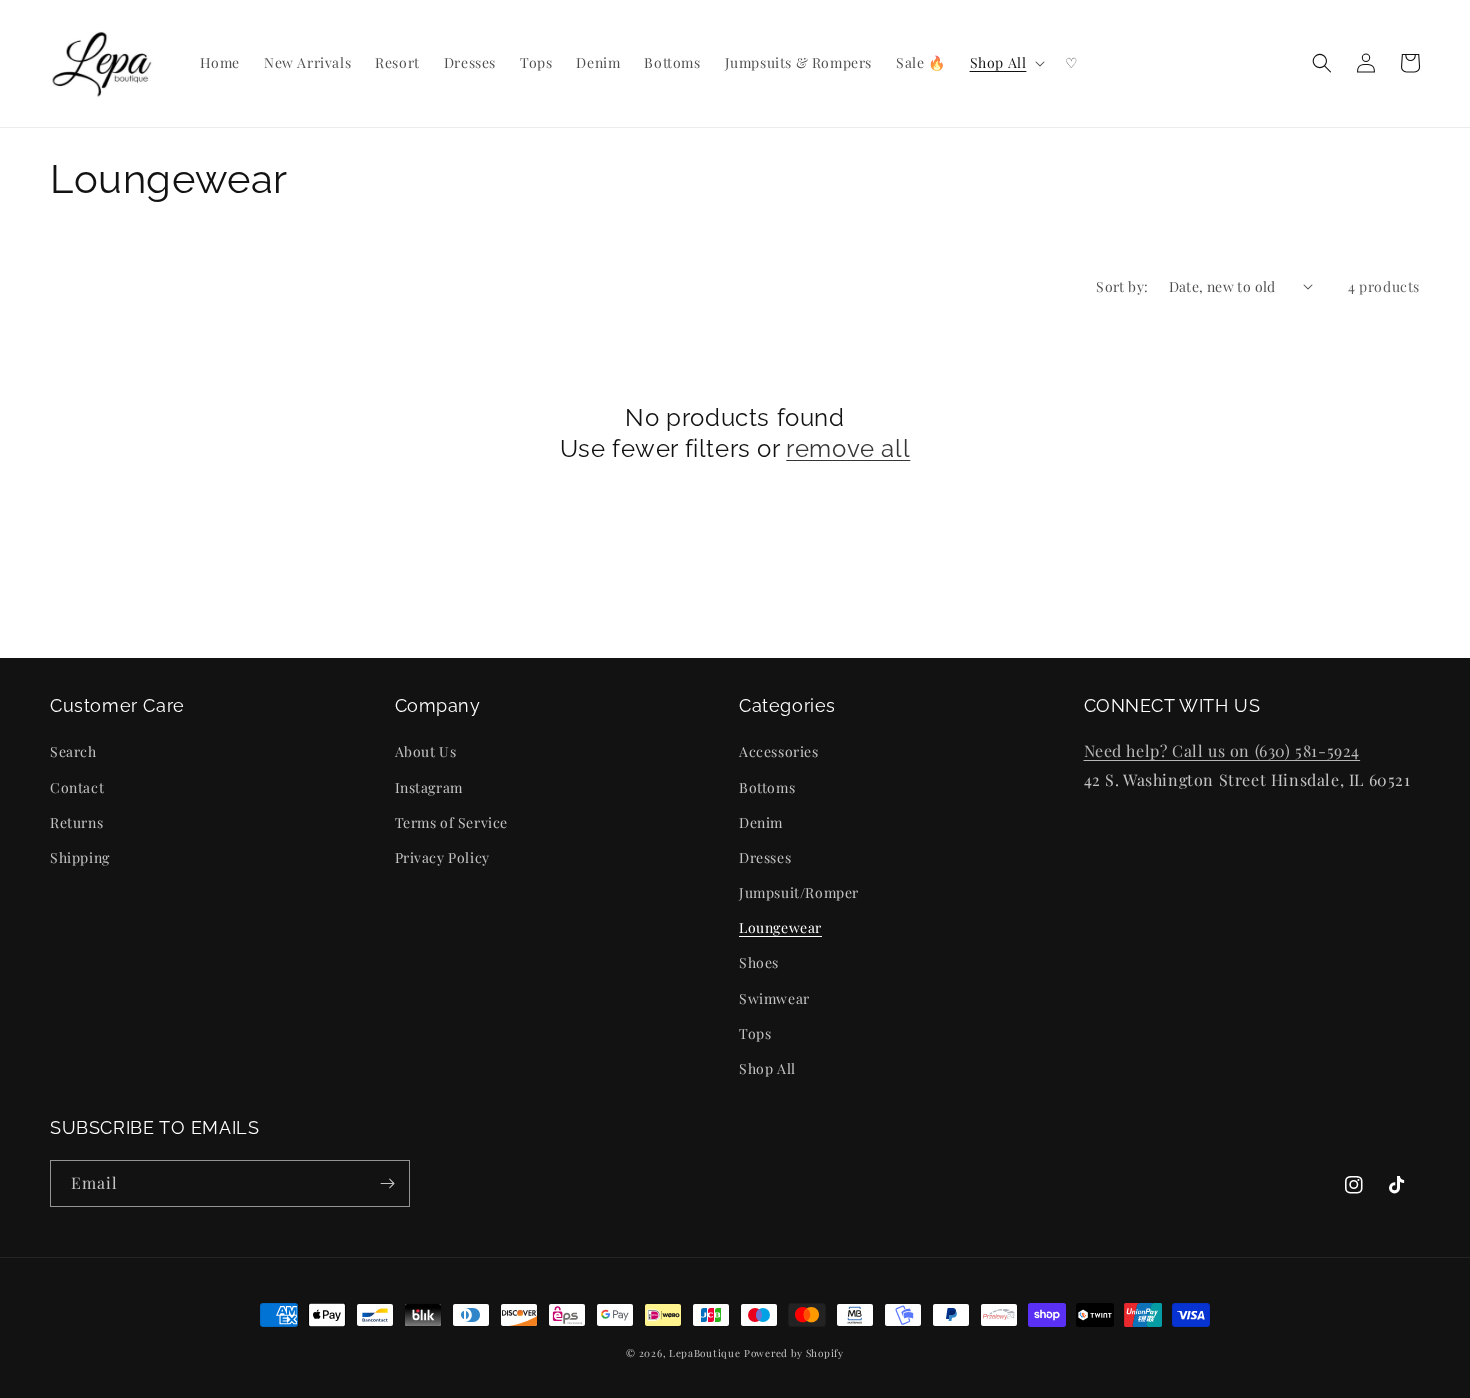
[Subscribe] (387, 1183)
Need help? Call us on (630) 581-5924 (1222, 750)
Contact (77, 787)
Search (73, 751)
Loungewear (780, 927)
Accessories (779, 751)
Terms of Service (452, 822)
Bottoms (767, 787)
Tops (755, 1033)
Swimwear (774, 998)
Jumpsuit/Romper (799, 892)
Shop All (767, 1068)
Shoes (759, 962)
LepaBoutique (704, 1353)
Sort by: (1122, 286)
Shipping (80, 857)
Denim (761, 822)
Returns (76, 822)
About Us (426, 751)
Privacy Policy (442, 857)
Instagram (429, 787)
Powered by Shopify (794, 1353)
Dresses (765, 857)
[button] (1006, 63)
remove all (848, 448)
